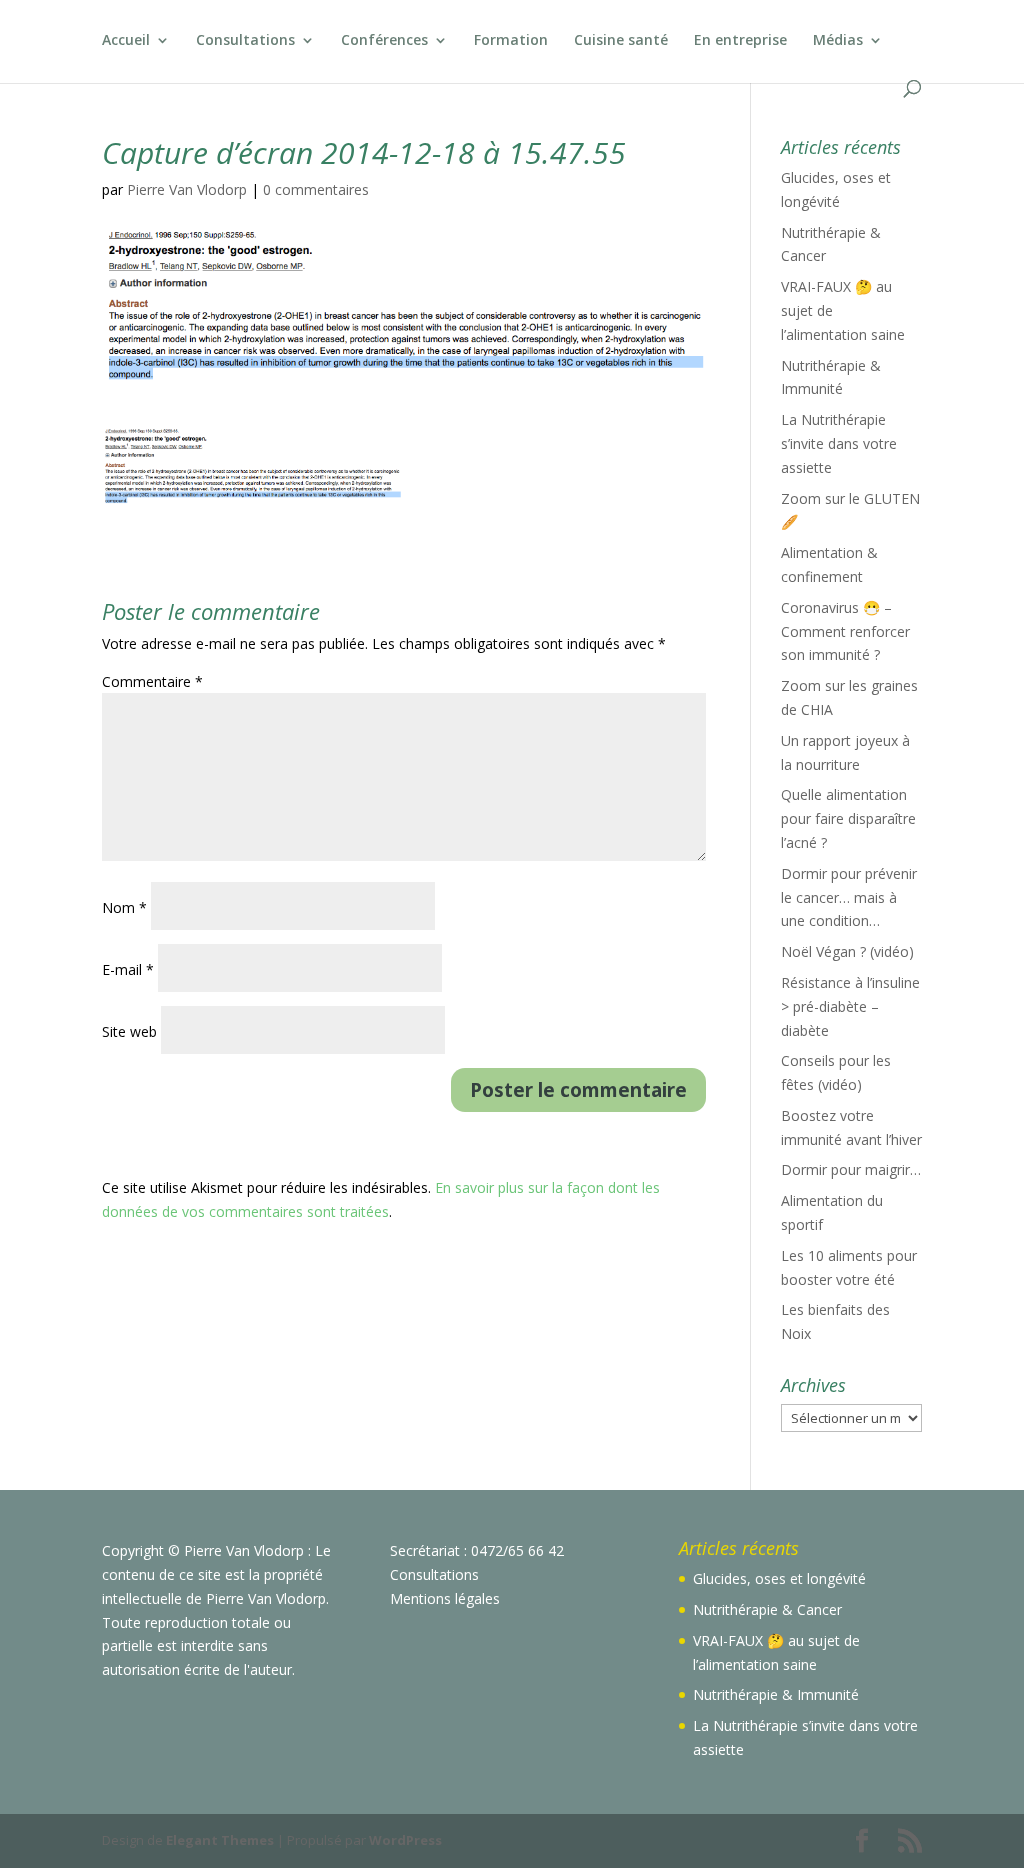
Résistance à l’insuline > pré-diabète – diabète (850, 1006)
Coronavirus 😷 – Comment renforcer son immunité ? (845, 631)
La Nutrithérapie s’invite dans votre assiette (839, 443)
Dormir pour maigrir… (851, 1169)
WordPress (405, 1840)
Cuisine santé (621, 41)
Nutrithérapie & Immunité (776, 1694)
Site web (129, 1031)
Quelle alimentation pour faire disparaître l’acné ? (848, 818)
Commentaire (152, 681)
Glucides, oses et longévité (779, 1578)
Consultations (245, 41)
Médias (838, 41)
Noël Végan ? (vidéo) (847, 951)
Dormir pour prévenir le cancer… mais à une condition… (849, 897)
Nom (124, 907)
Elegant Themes (220, 1840)
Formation (511, 41)
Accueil (126, 41)
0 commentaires (316, 189)
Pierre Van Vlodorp (187, 189)
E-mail (128, 969)
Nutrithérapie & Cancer (767, 1609)
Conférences (384, 41)
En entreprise (740, 41)
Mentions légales (445, 1598)
